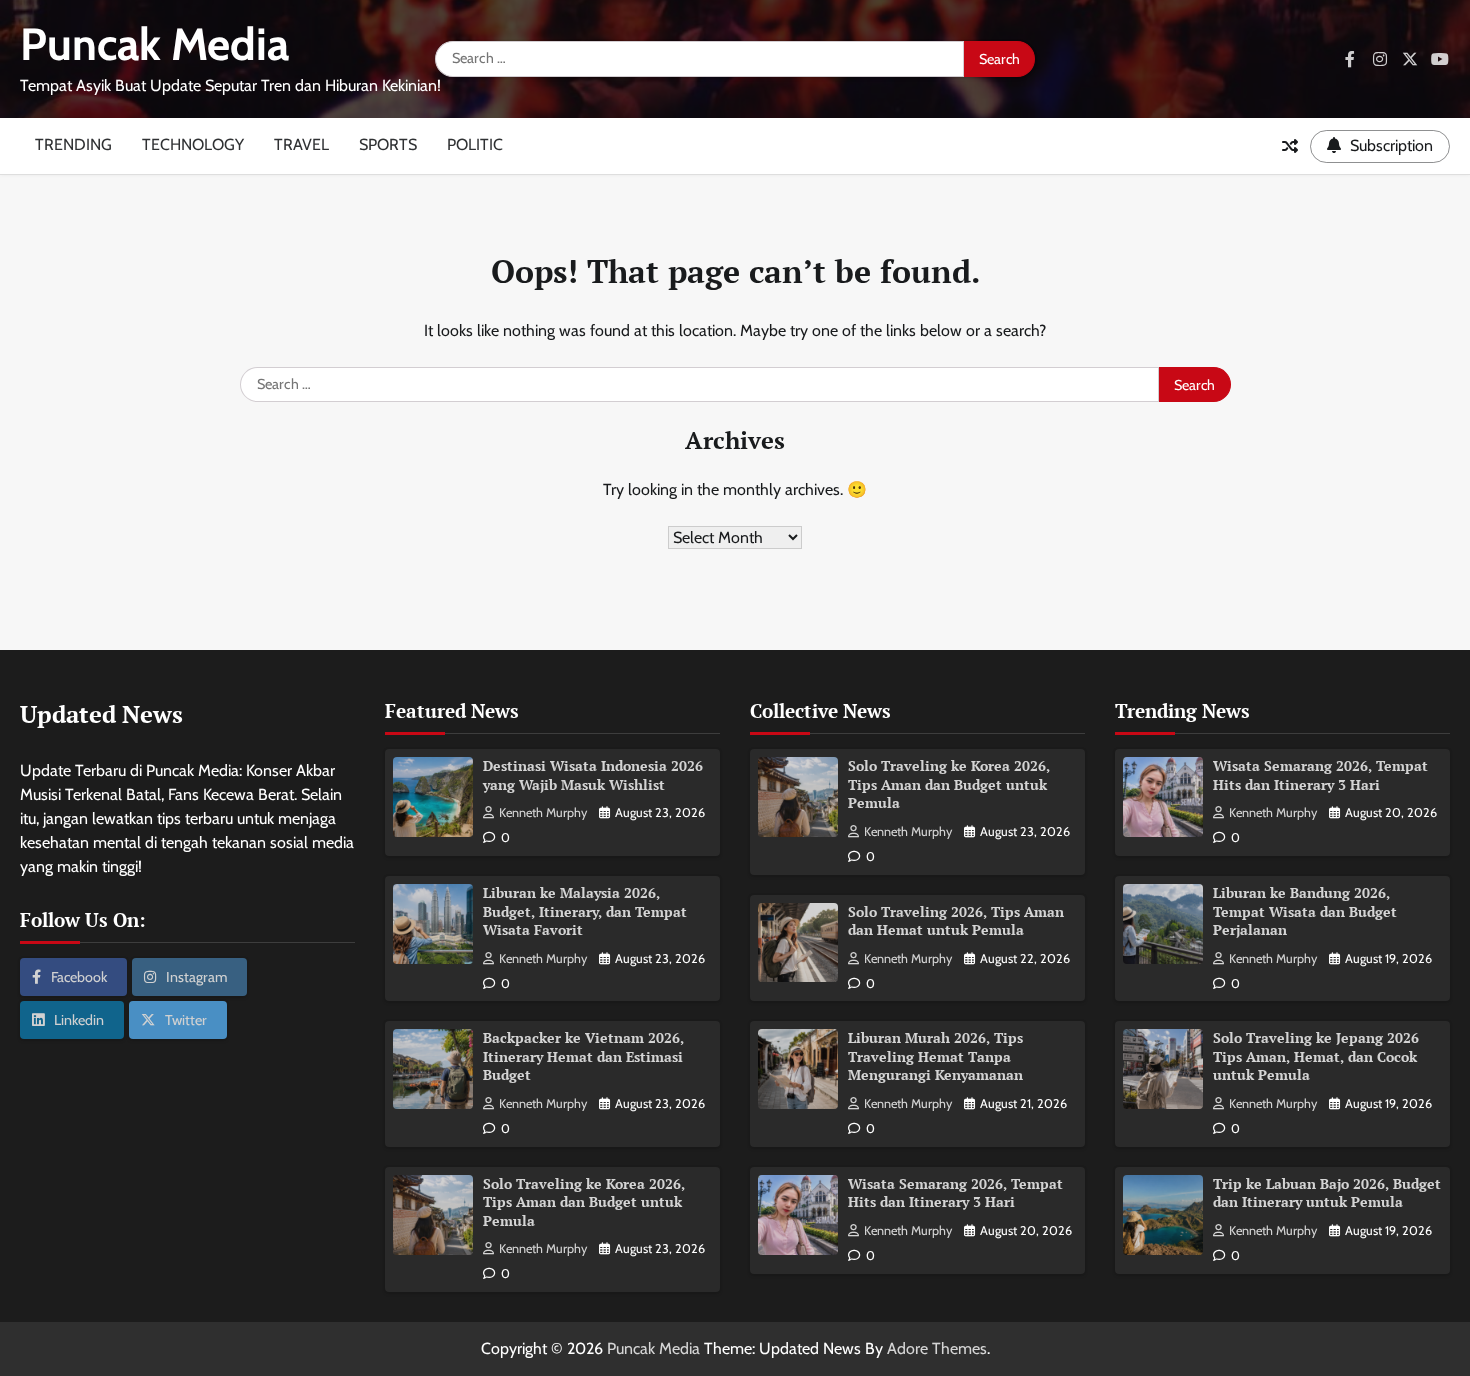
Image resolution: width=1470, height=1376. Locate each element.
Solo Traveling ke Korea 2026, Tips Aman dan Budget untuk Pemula (584, 1202)
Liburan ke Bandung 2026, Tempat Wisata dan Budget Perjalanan (1305, 911)
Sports (388, 144)
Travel (301, 144)
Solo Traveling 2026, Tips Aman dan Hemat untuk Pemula (956, 921)
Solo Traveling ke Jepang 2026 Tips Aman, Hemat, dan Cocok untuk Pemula (1316, 1056)
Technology (193, 144)
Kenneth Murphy (543, 812)
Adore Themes (937, 1348)
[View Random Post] (1290, 146)
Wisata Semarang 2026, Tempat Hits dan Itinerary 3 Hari (955, 1193)
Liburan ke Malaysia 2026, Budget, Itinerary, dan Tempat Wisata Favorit (585, 911)
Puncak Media (154, 44)
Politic (475, 144)
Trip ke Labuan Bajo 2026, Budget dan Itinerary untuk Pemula (1327, 1193)
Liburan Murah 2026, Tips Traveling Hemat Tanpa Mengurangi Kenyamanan (935, 1056)
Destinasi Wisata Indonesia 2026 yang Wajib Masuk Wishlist (593, 775)
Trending (73, 144)
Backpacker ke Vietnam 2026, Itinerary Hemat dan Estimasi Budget (583, 1056)
